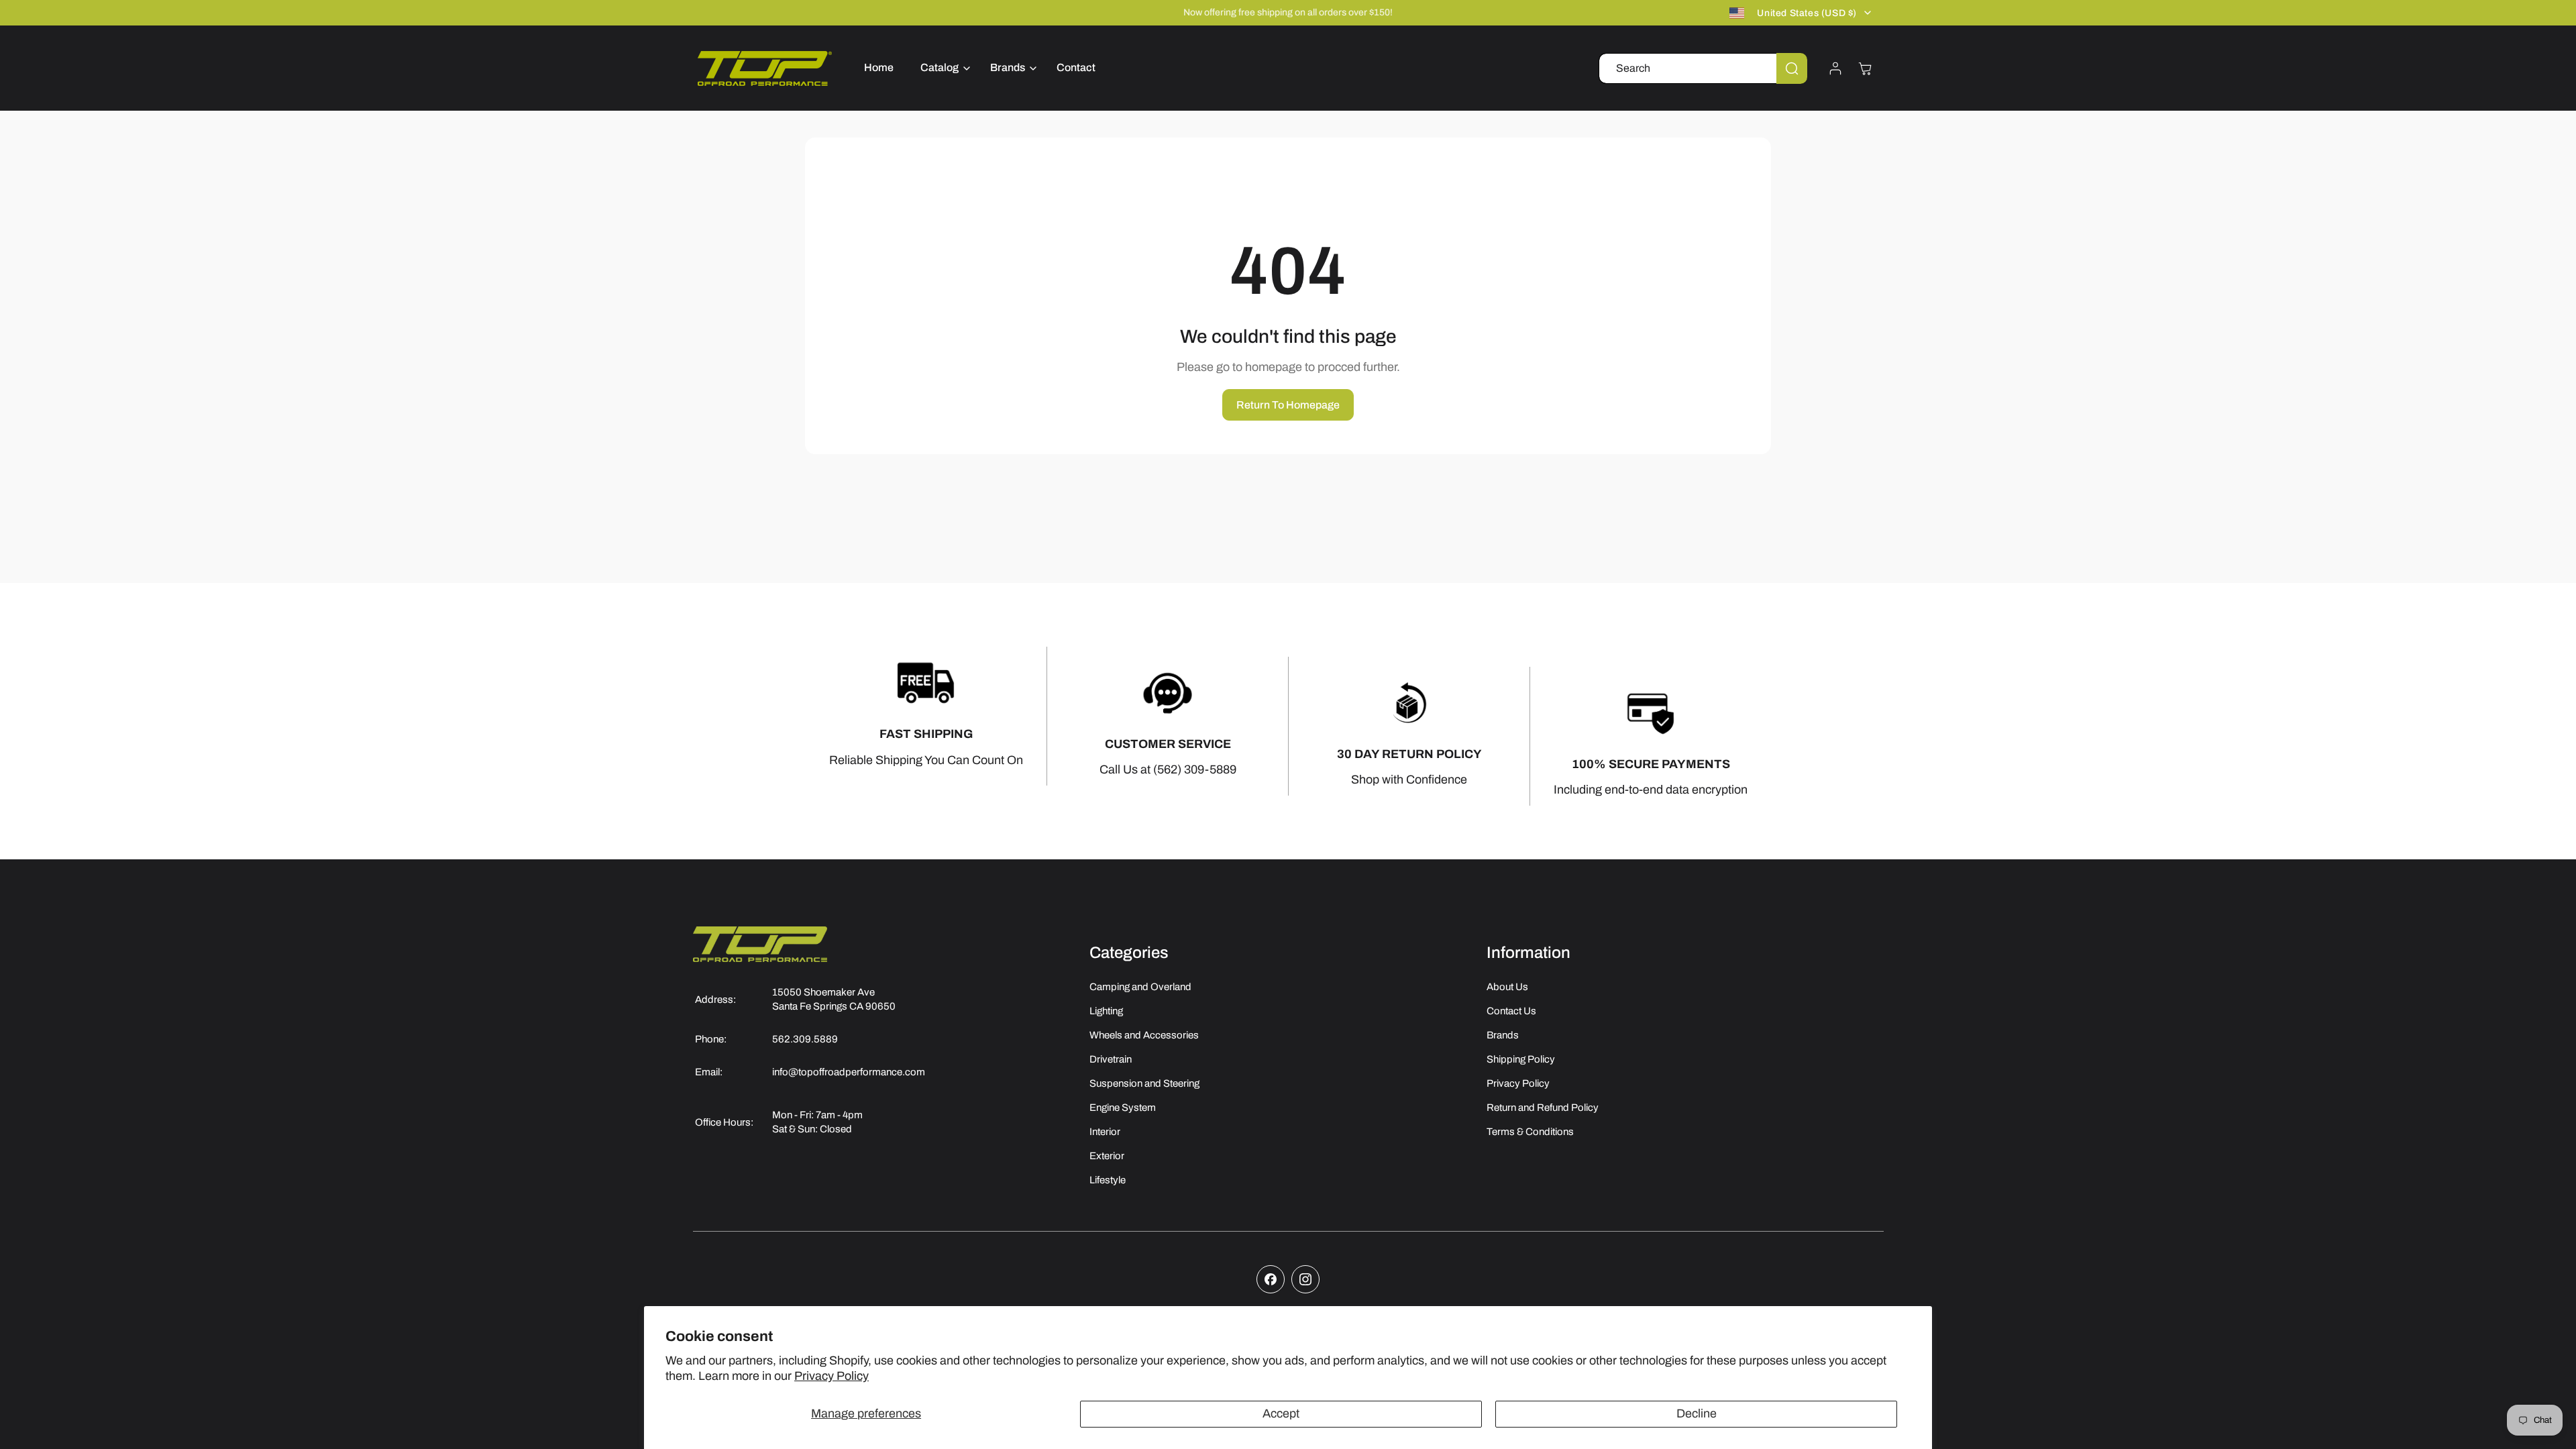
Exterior (1107, 1156)
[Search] (1792, 68)
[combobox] (1703, 68)
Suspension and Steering (1144, 1083)
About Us (1507, 987)
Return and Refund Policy (1543, 1108)
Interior (1105, 1132)
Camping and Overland (1140, 987)
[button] (942, 68)
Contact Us (1511, 1011)
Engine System (1123, 1108)
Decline (1697, 1413)
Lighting (1106, 1011)
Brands (1503, 1035)
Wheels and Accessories (1144, 1035)
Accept (1281, 1413)
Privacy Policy (831, 1376)
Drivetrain (1111, 1059)
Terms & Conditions (1530, 1132)
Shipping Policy (1521, 1059)
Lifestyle (1108, 1180)
